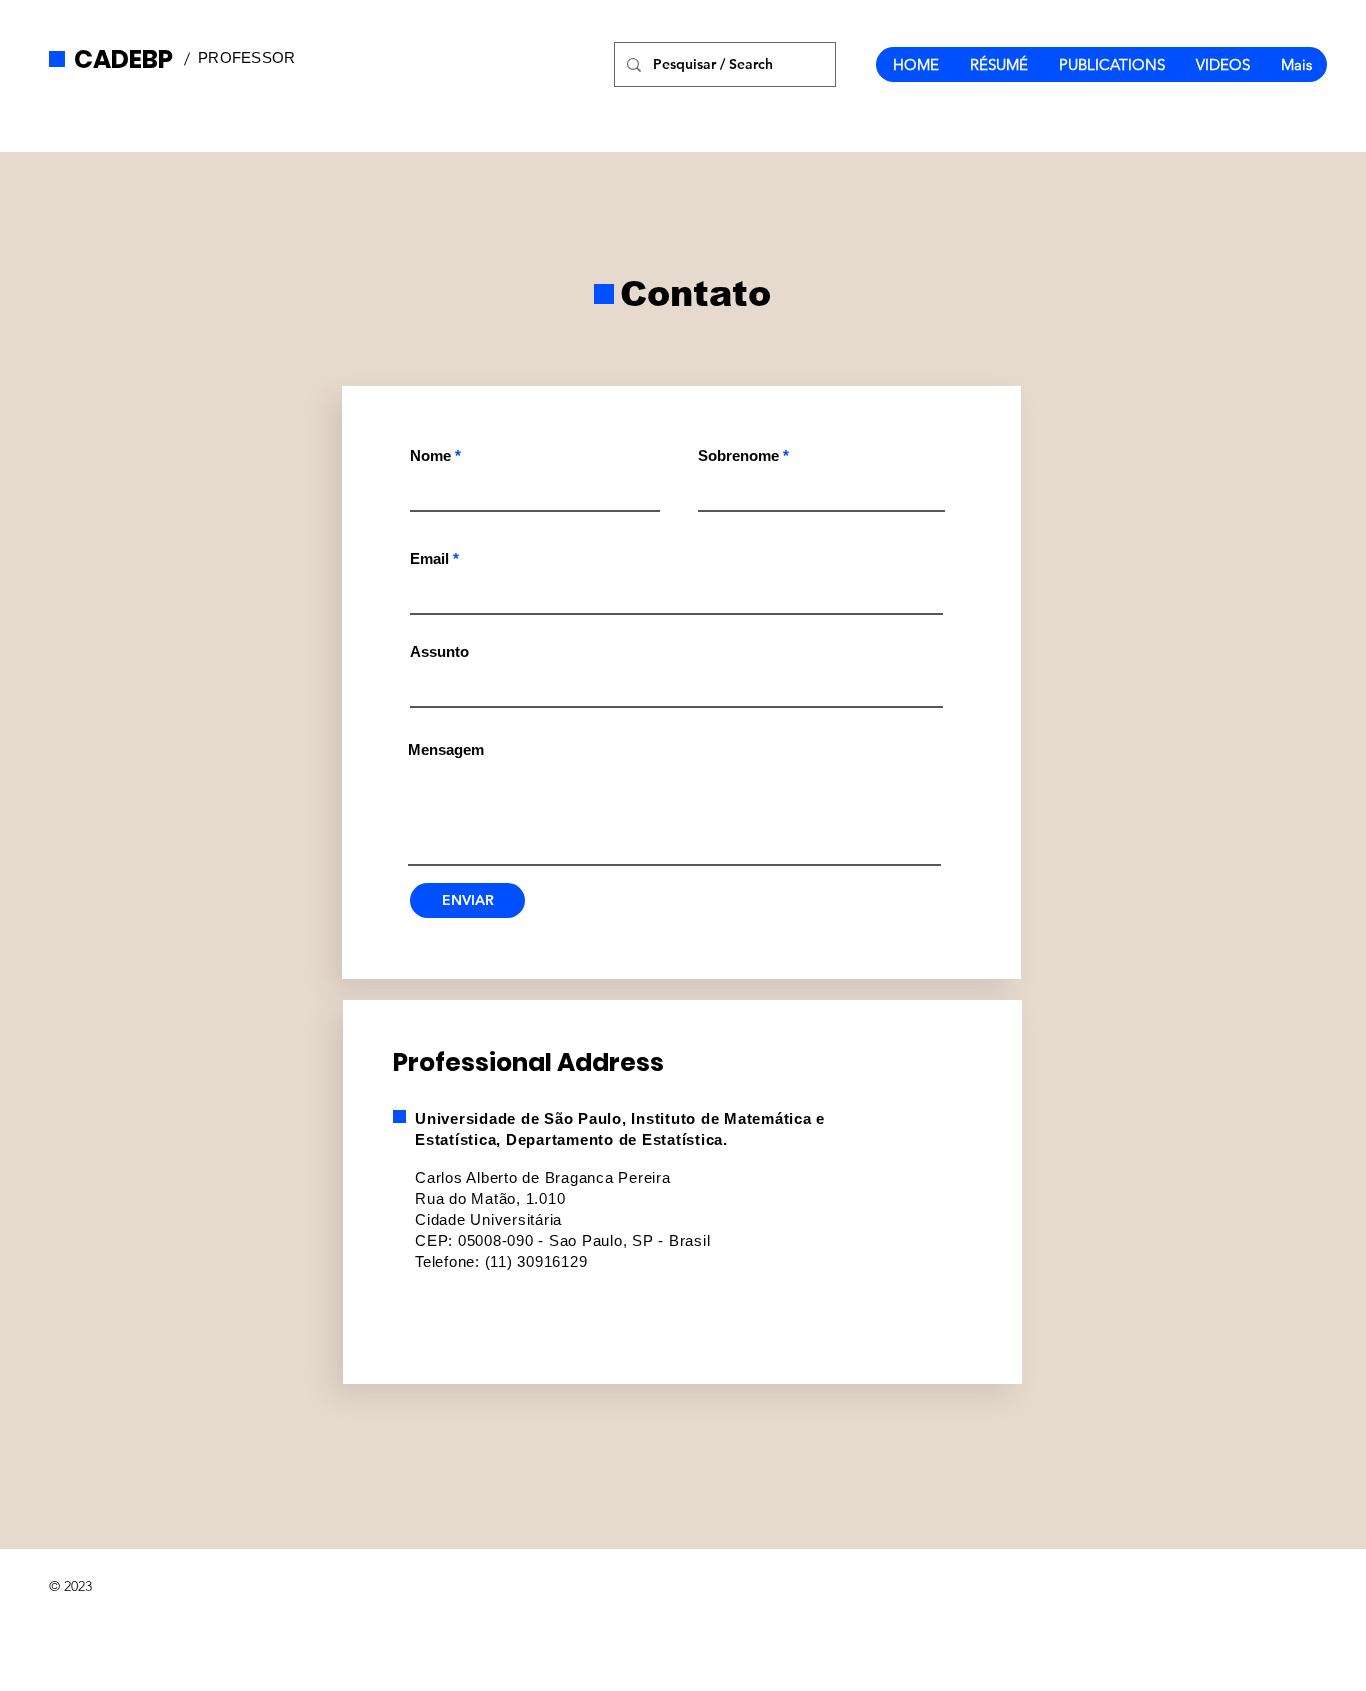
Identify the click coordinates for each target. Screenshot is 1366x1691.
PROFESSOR (247, 57)
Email (429, 558)
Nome (430, 455)
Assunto (439, 651)
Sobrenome (738, 455)
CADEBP (123, 59)
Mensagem (446, 749)
